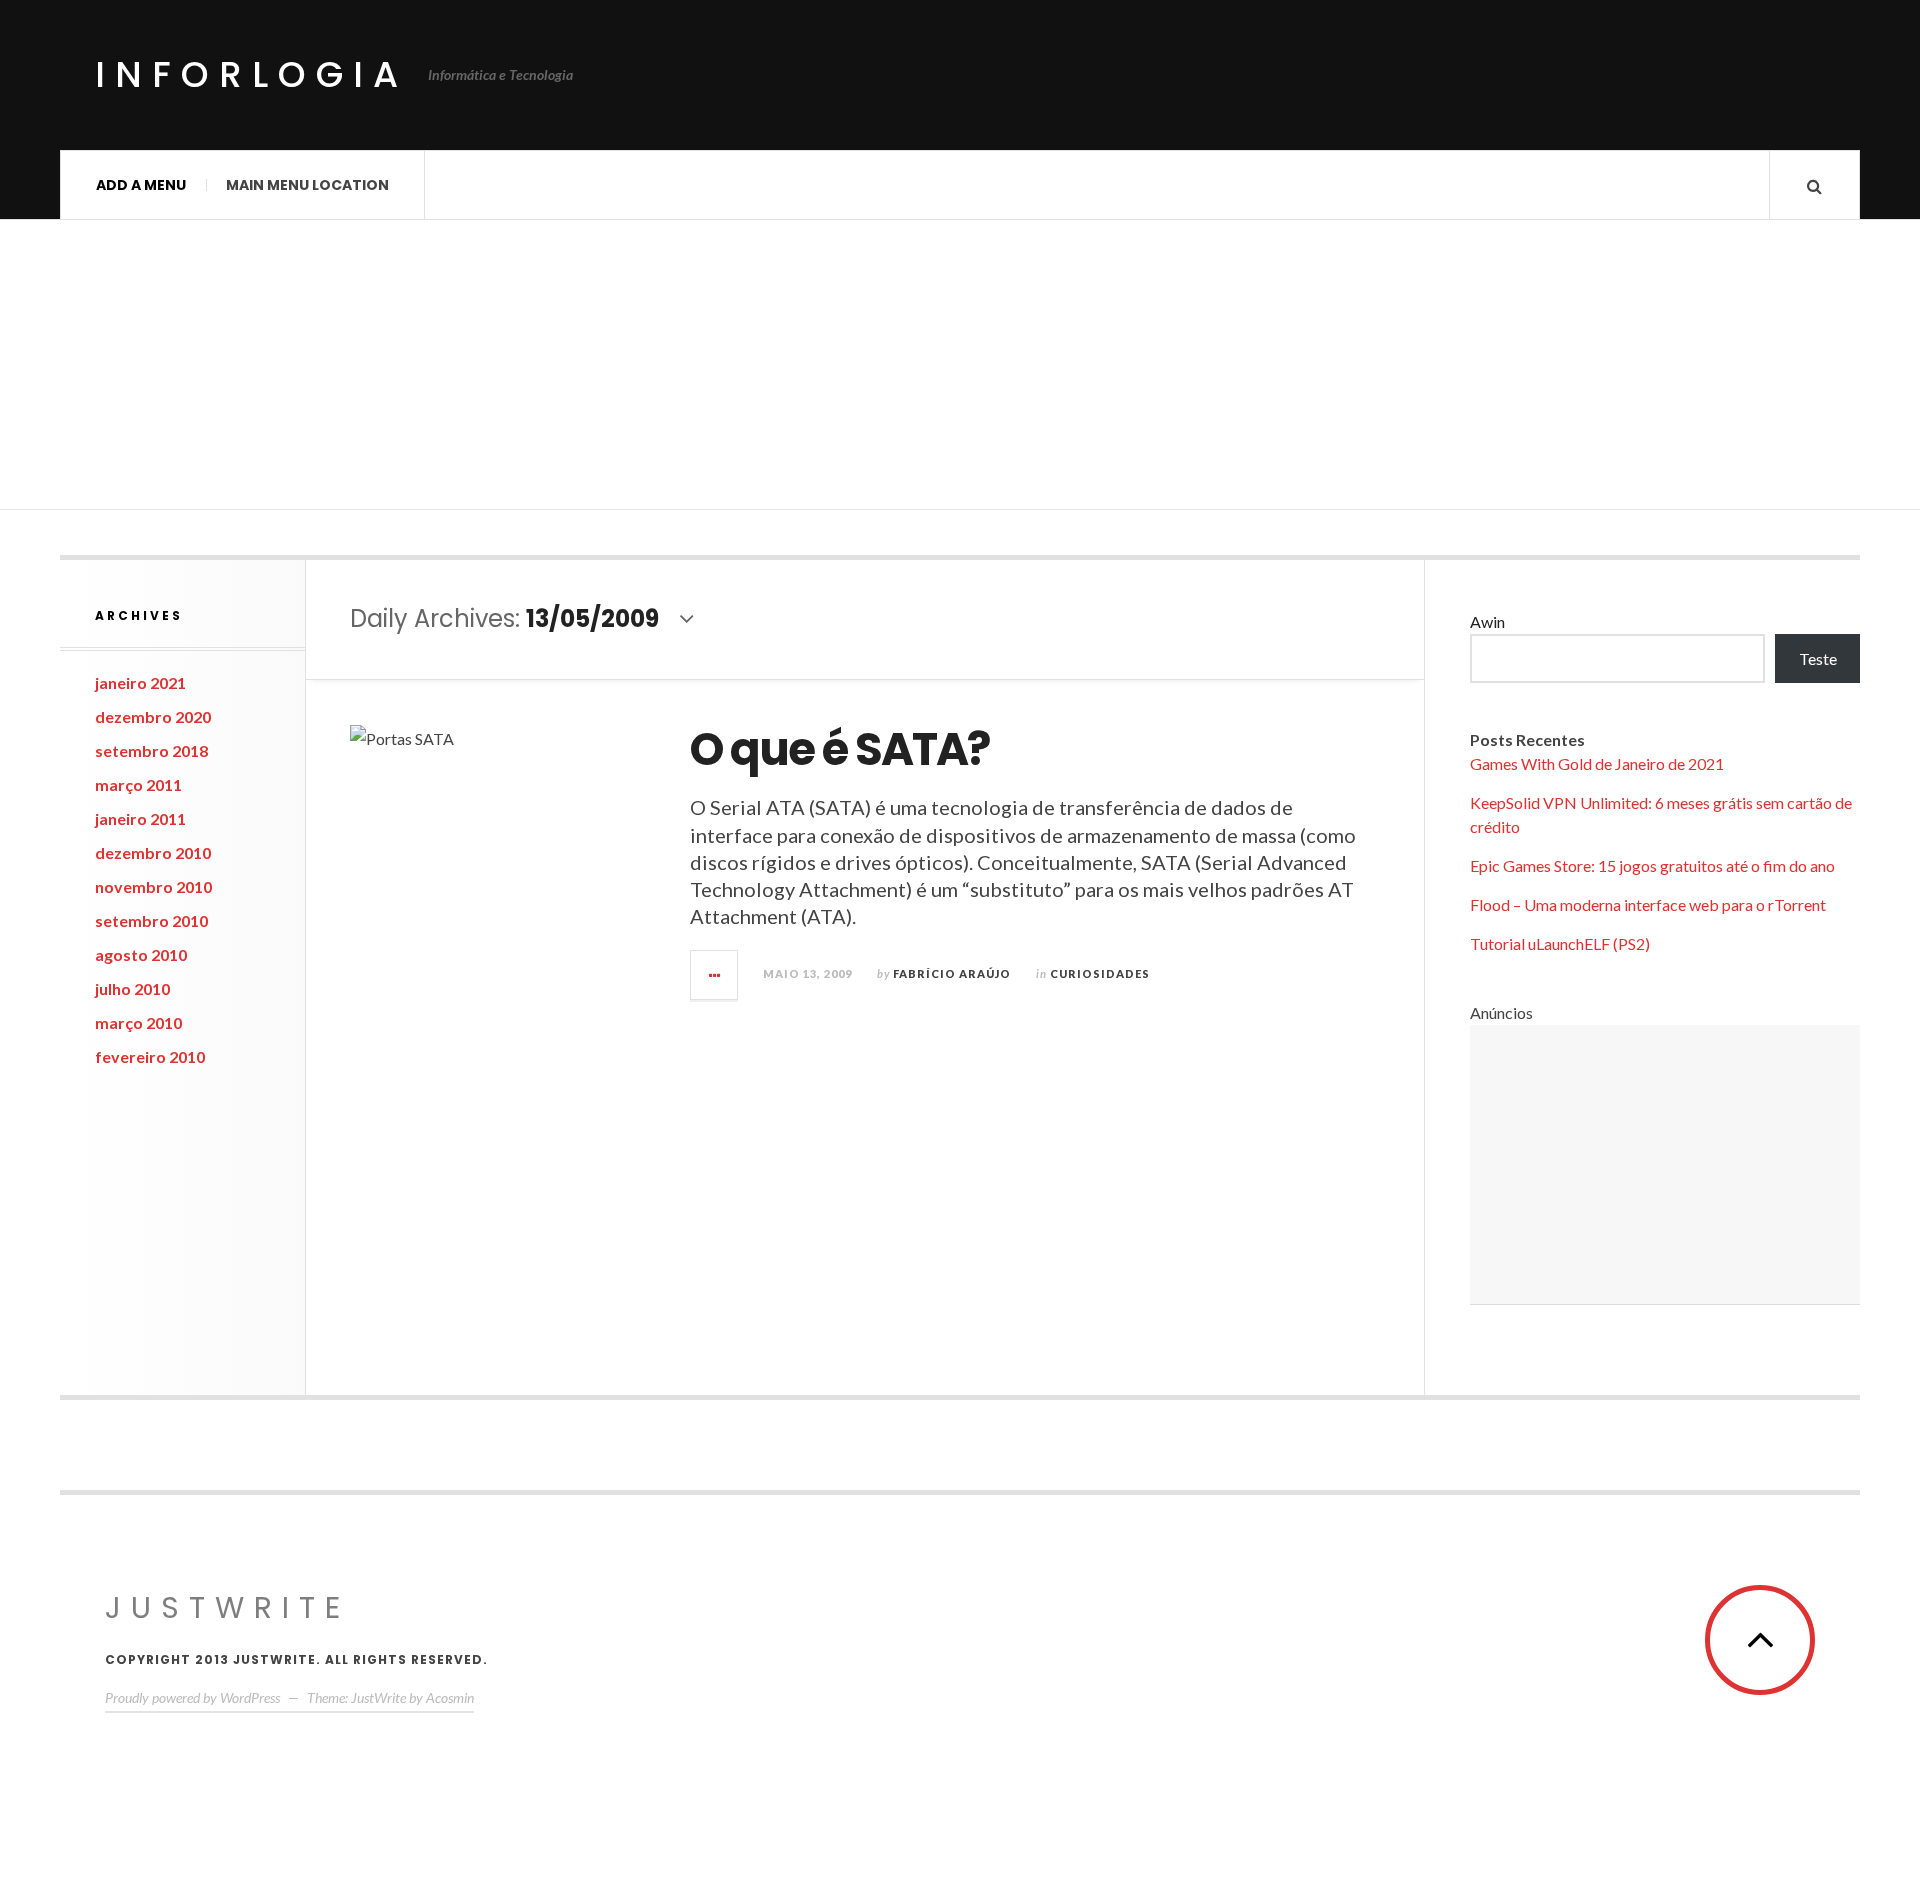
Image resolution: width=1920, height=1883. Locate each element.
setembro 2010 (151, 920)
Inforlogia (251, 74)
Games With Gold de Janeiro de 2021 (1597, 763)
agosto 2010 (141, 954)
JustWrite (227, 1607)
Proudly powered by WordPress (192, 1697)
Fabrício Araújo (952, 973)
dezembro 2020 (153, 716)
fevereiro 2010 (150, 1056)
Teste (1818, 658)
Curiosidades (1100, 973)
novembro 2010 (153, 886)
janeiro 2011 (140, 818)
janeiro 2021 (140, 682)
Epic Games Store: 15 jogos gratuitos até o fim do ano (1652, 865)
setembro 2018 (151, 750)
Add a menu (141, 185)
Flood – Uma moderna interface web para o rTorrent (1648, 904)
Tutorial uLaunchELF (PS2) (1560, 943)
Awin (1487, 621)
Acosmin (450, 1697)
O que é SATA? (839, 749)
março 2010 (138, 1022)
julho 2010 (132, 988)
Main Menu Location (307, 185)
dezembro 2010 (153, 852)
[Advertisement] (960, 370)
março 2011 (138, 784)
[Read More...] (715, 975)
